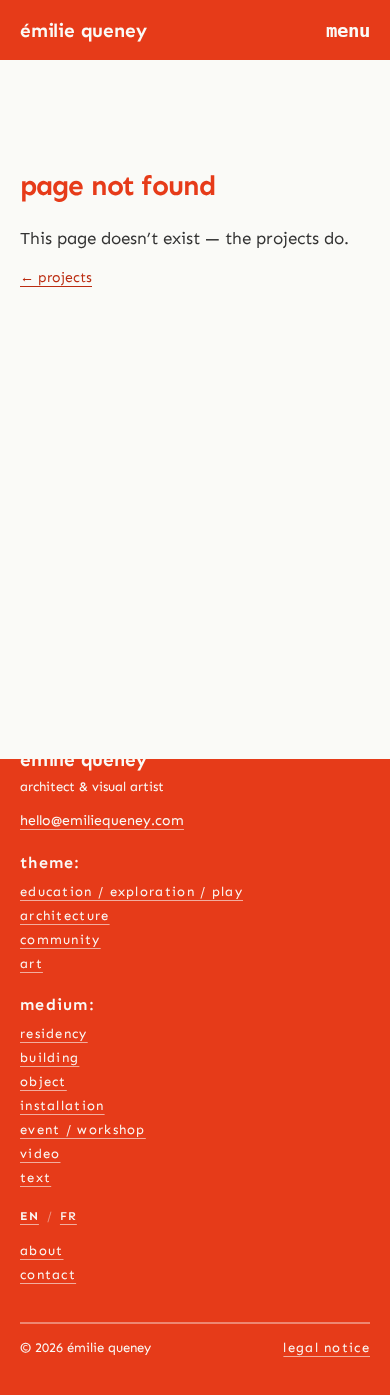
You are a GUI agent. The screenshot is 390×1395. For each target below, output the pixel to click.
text (35, 1177)
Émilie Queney (83, 30)
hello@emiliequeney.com (102, 820)
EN (29, 1216)
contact (48, 1274)
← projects (56, 277)
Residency (54, 1033)
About (42, 1250)
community (60, 939)
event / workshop (83, 1129)
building (49, 1057)
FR (68, 1216)
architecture (65, 915)
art (31, 963)
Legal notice (326, 1347)
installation (62, 1105)
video (40, 1153)
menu (348, 30)
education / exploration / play (131, 891)
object (43, 1081)
